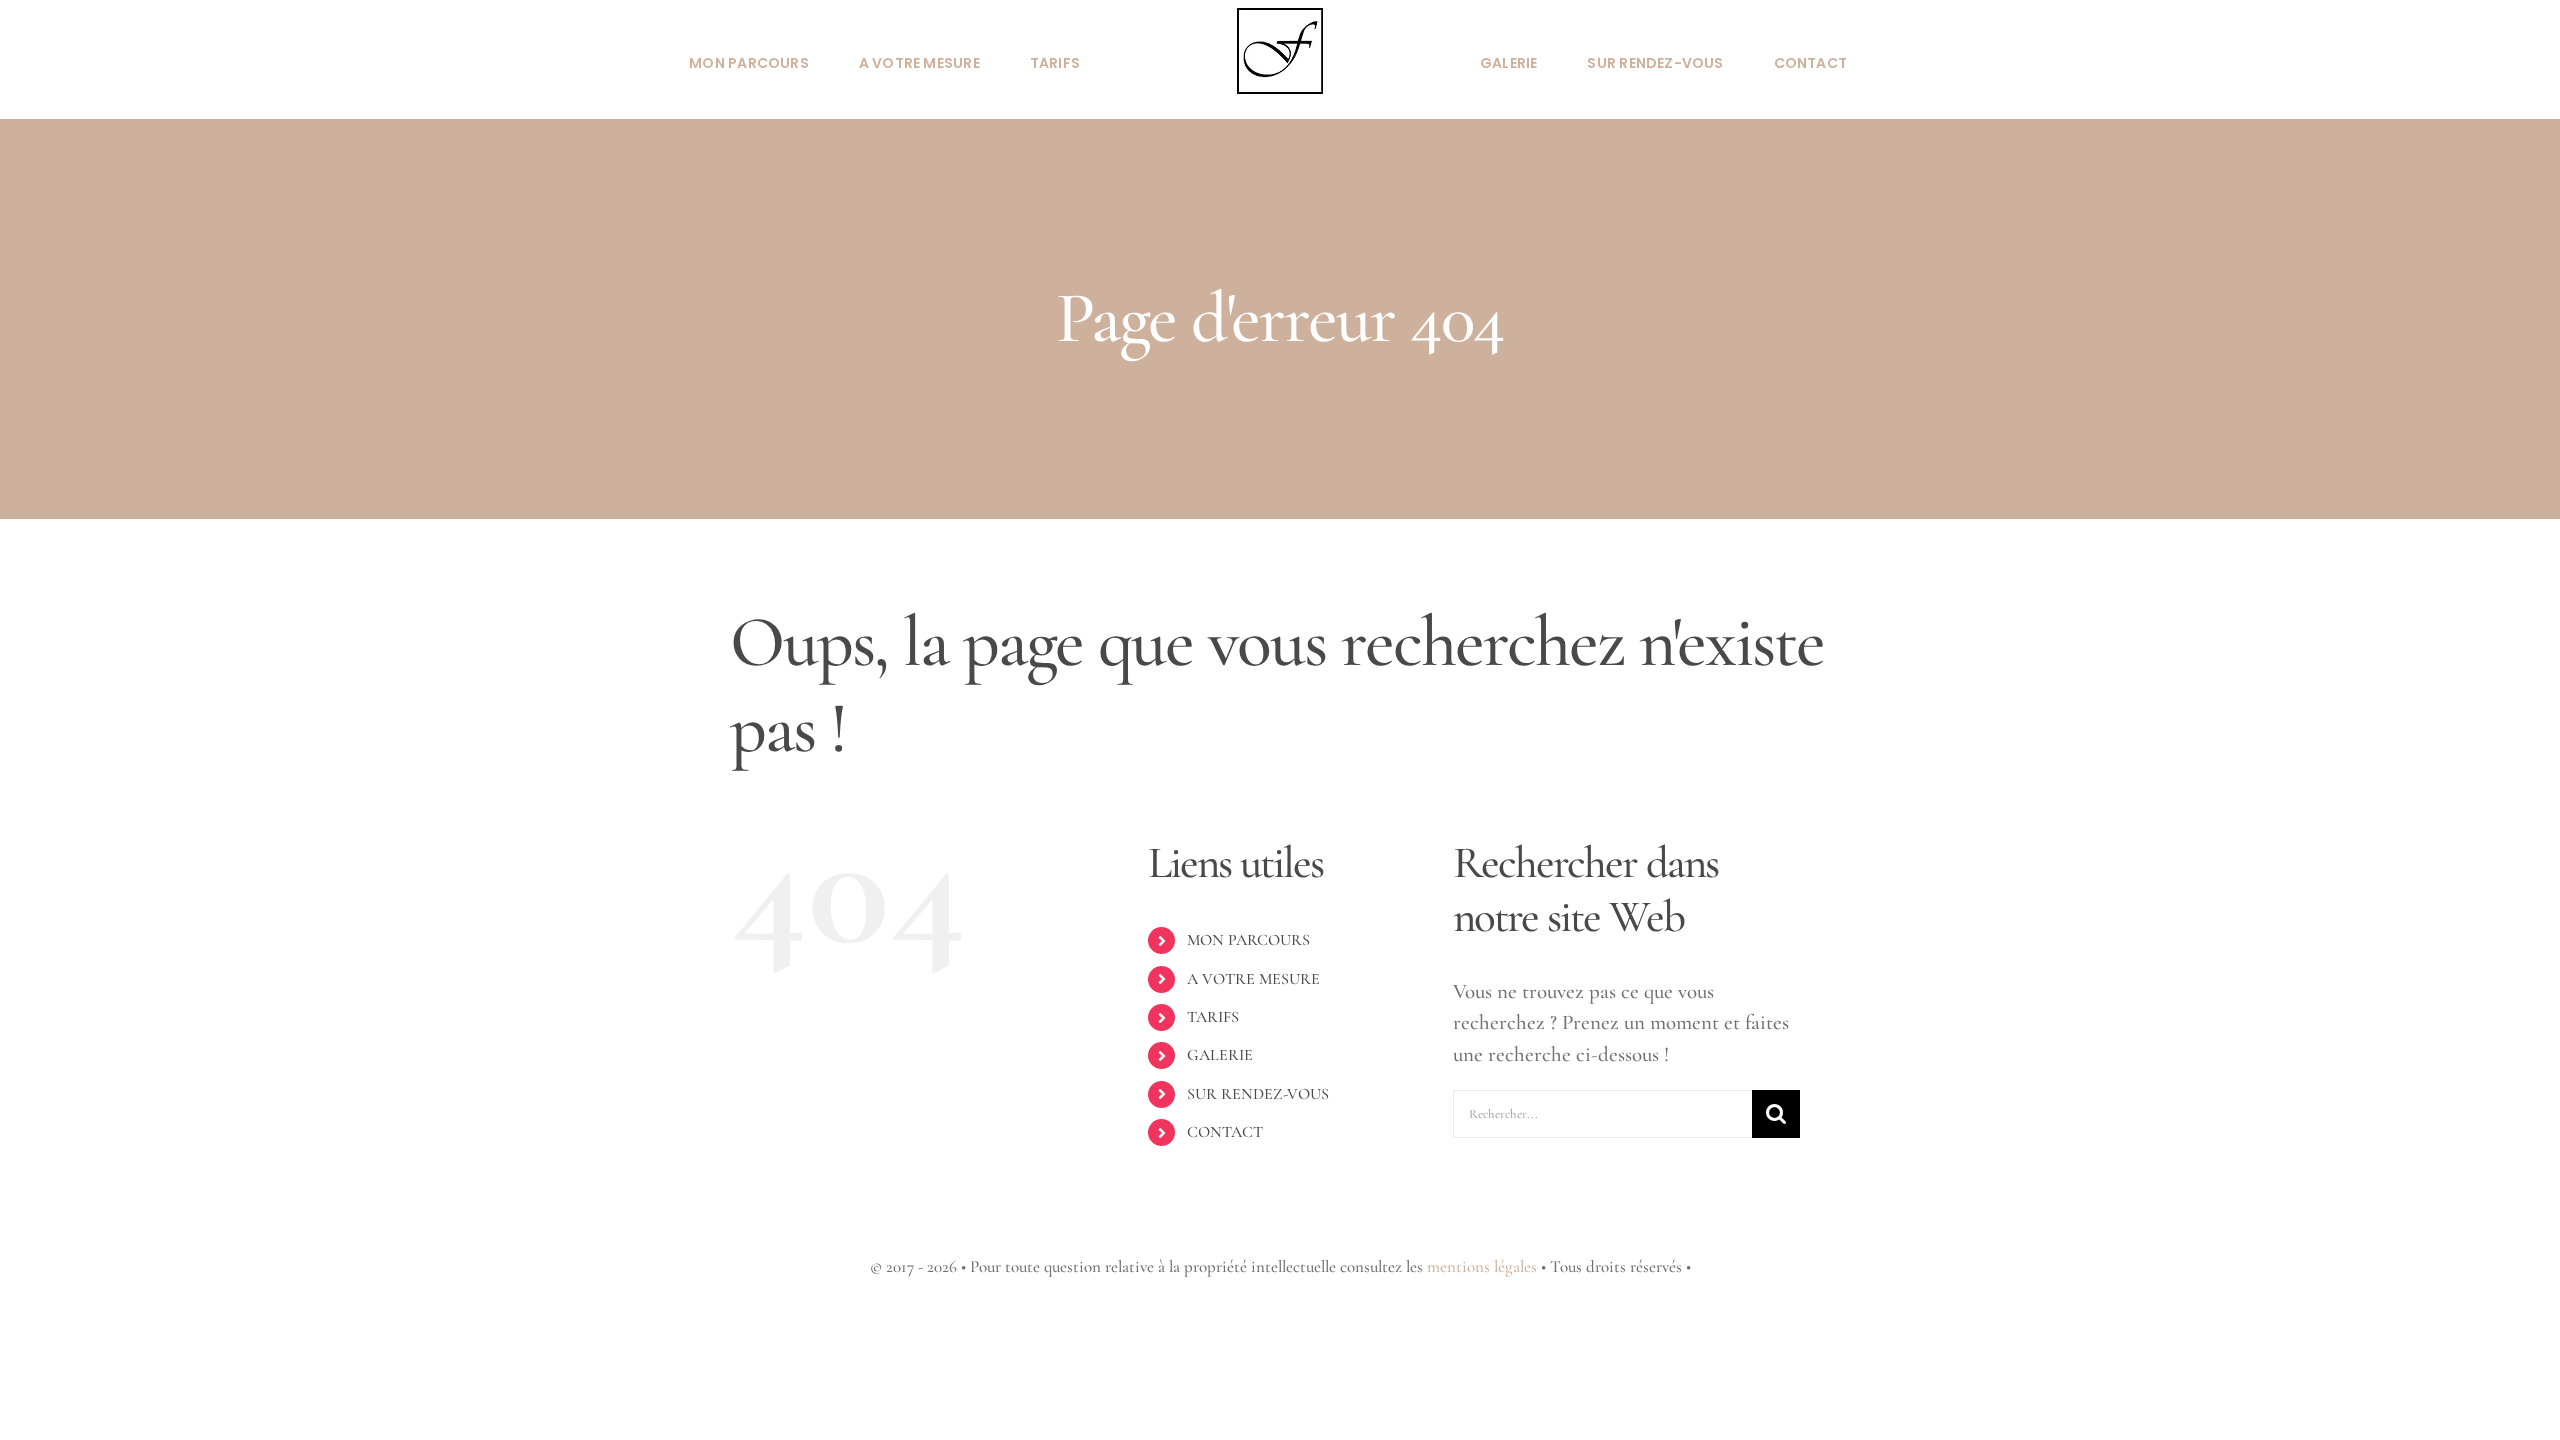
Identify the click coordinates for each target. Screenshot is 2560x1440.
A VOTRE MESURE (1253, 979)
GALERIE (1220, 1055)
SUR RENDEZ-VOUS (1258, 1094)
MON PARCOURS (1248, 940)
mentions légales (1482, 1266)
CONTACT (1225, 1132)
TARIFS (1213, 1017)
